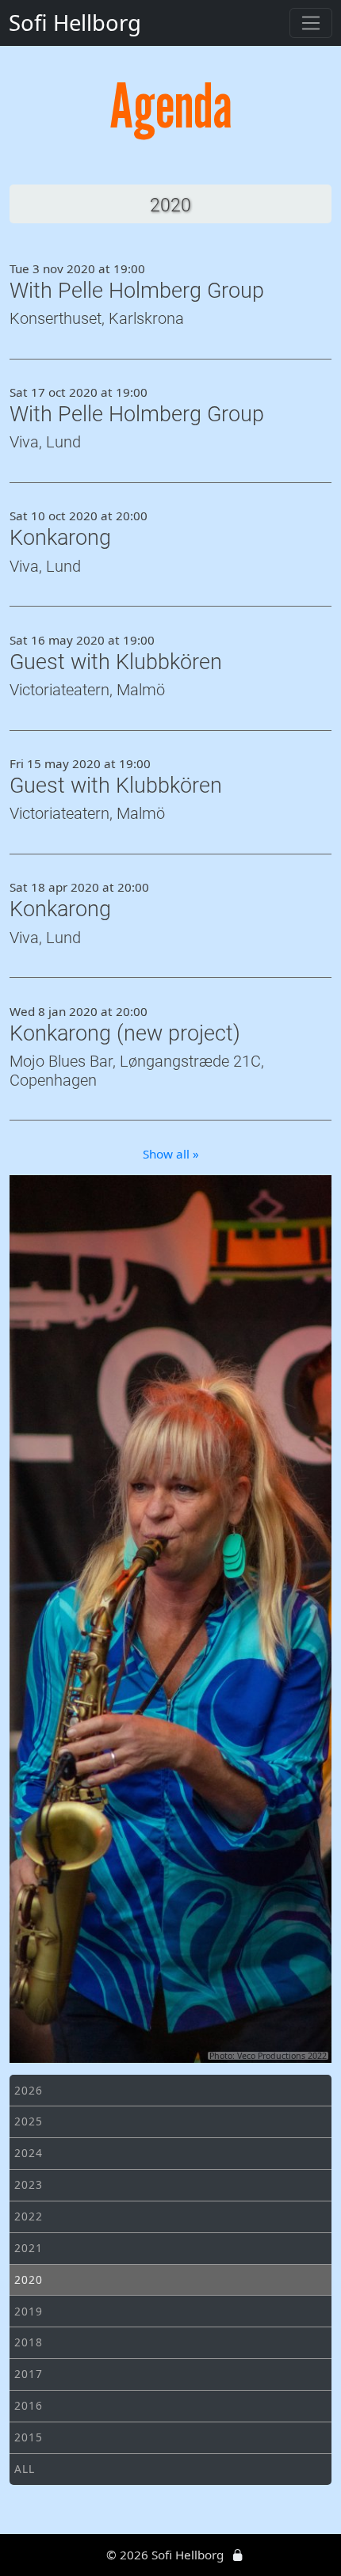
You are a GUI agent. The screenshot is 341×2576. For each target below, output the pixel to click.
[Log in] (238, 2555)
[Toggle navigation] (310, 23)
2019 (28, 2311)
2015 (28, 2437)
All (24, 2469)
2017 (28, 2374)
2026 (28, 2090)
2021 (28, 2248)
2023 (28, 2184)
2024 (28, 2153)
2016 (28, 2405)
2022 (28, 2216)
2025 (28, 2121)
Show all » (171, 1154)
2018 (28, 2342)
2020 (28, 2279)
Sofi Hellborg (75, 23)
